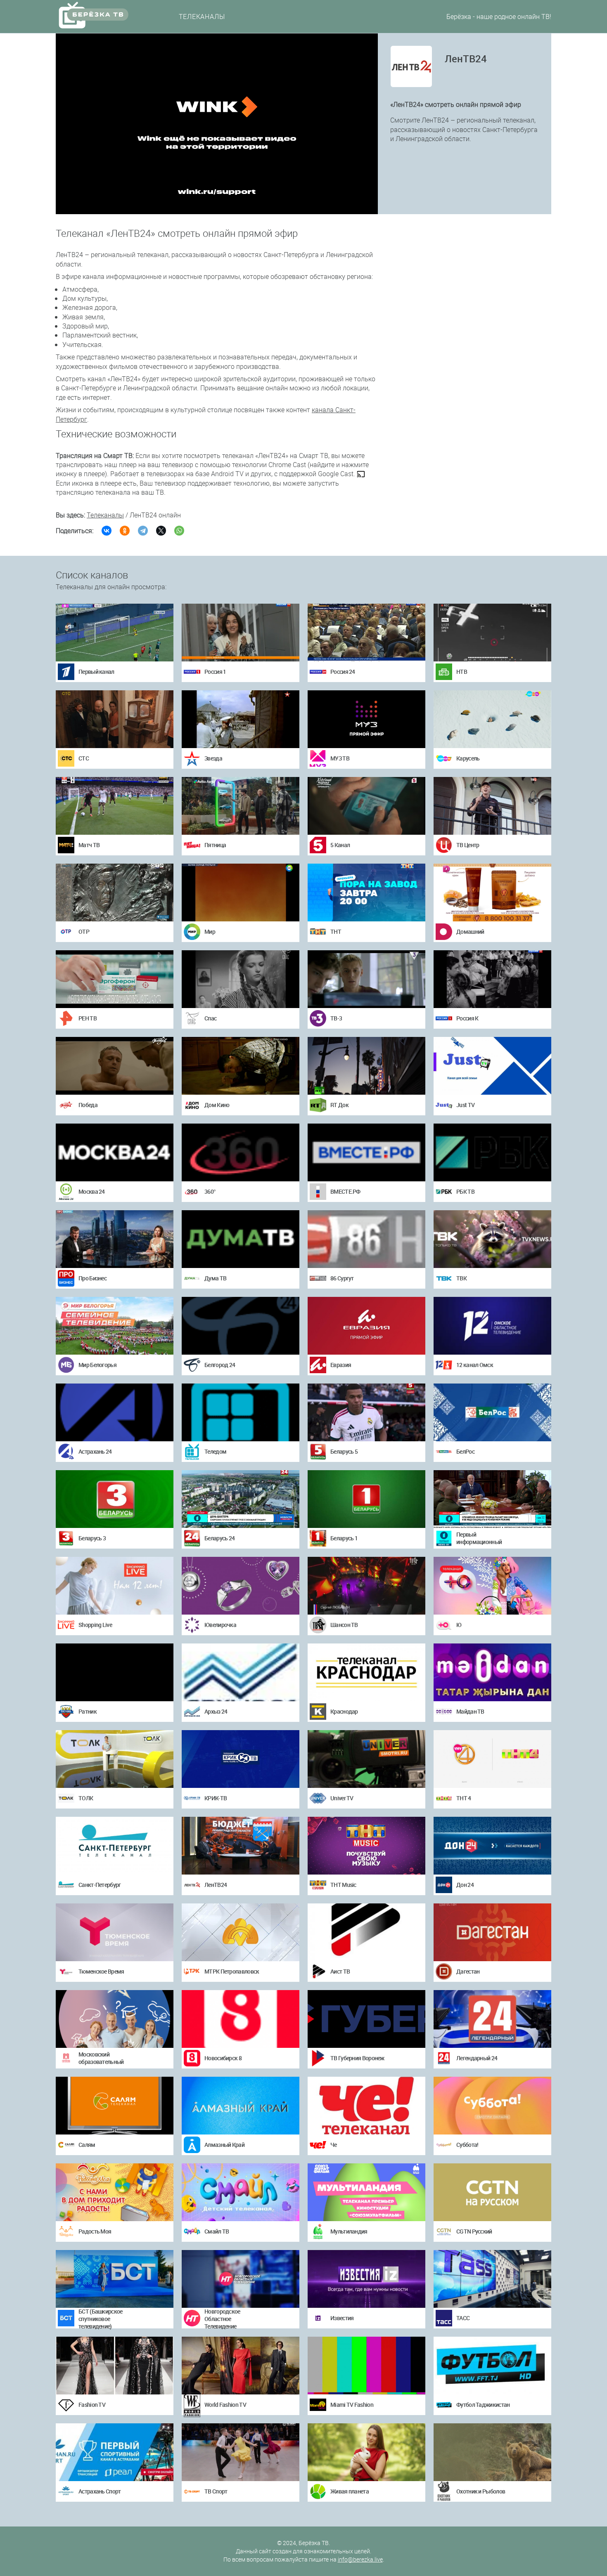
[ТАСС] (492, 2279)
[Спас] (241, 979)
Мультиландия (349, 2231)
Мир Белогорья (97, 1365)
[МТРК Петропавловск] (241, 1932)
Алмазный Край (224, 2145)
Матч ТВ (89, 845)
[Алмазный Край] (241, 2106)
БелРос (465, 1451)
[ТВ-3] (366, 979)
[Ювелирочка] (241, 1586)
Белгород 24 (220, 1365)
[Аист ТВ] (366, 1932)
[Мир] (241, 893)
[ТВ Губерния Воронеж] (366, 2019)
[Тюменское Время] (115, 1932)
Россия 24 (343, 672)
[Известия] (366, 2279)
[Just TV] (492, 1066)
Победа (88, 1105)
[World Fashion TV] (241, 2366)
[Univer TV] (366, 1759)
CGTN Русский (474, 2231)
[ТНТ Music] (366, 1846)
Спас (210, 1018)
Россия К (467, 1018)
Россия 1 (215, 672)
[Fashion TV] (115, 2366)
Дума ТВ (215, 1278)
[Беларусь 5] (366, 1412)
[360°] (241, 1152)
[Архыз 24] (241, 1672)
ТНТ (336, 931)
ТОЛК (86, 1798)
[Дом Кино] (241, 1066)
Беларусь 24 (219, 1538)
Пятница (215, 845)
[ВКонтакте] (107, 531)
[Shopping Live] (115, 1586)
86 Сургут (342, 1278)
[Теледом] (241, 1412)
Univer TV (342, 1798)
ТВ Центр (468, 845)
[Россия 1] (241, 633)
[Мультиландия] (366, 2192)
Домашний (470, 931)
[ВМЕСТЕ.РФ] (366, 1152)
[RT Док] (366, 1066)
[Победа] (115, 1066)
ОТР (84, 931)
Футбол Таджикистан (483, 2405)
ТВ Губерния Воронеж (357, 2058)
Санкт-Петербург (100, 1885)
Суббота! (467, 2145)
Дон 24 (465, 1885)
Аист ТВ (340, 1971)
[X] (161, 531)
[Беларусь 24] (241, 1499)
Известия (342, 2318)
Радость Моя (95, 2231)
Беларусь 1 (344, 1538)
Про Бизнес (92, 1278)
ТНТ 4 (464, 1798)
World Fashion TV (225, 2405)
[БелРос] (492, 1412)
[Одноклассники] (125, 531)
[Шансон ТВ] (366, 1586)
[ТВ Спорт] (241, 2452)
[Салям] (115, 2106)
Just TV (465, 1105)
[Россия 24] (366, 633)
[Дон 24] (492, 1846)
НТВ (462, 672)
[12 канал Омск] (492, 1326)
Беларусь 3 (92, 1538)
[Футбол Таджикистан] (492, 2366)
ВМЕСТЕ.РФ (345, 1191)
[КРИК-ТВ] (241, 1759)
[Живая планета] (366, 2452)
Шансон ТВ (344, 1625)
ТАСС (463, 2318)
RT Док (339, 1105)
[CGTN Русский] (492, 2192)
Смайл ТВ (217, 2231)
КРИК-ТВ (216, 1798)
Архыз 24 (216, 1711)
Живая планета (350, 2491)
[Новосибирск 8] (241, 2019)
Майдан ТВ (470, 1711)
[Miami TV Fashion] (366, 2366)
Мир (210, 931)
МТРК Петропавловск (232, 1971)
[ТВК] (492, 1239)
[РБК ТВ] (492, 1152)
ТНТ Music (343, 1885)
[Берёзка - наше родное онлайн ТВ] (101, 15)
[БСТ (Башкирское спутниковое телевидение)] (115, 2279)
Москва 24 (92, 1191)
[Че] (366, 2106)
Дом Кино (217, 1105)
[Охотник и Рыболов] (492, 2452)
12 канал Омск (475, 1365)
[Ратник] (115, 1672)
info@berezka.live (360, 2559)
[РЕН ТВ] (115, 979)
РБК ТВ (465, 1191)
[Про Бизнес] (115, 1239)
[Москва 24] (115, 1152)
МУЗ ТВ (340, 758)
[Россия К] (492, 979)
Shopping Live (95, 1625)
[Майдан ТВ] (492, 1672)
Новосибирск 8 (223, 2058)
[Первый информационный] (492, 1499)
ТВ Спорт (216, 2491)
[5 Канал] (366, 806)
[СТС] (115, 719)
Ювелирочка (220, 1625)
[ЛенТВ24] (241, 1846)
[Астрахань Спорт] (115, 2452)
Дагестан (468, 1971)
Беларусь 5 (344, 1451)
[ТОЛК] (115, 1759)
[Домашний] (492, 893)
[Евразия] (366, 1326)
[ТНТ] (366, 893)
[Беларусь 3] (115, 1499)
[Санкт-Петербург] (115, 1846)
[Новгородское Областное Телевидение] (241, 2279)
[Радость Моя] (115, 2192)
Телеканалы (202, 17)
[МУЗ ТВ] (366, 719)
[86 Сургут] (366, 1239)
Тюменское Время (101, 1971)
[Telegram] (143, 531)
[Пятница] (241, 806)
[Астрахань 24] (115, 1412)
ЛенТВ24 (216, 1885)
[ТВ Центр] (492, 806)
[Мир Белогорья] (115, 1326)
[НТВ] (492, 633)
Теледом (215, 1451)
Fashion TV (92, 2405)
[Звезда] (241, 719)
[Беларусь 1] (366, 1499)
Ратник (88, 1711)
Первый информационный (479, 1538)
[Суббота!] (492, 2106)
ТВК (461, 1278)
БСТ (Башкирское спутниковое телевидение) (101, 2319)
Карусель (468, 758)
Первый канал (96, 672)
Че (334, 2145)
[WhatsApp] (179, 531)
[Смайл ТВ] (241, 2192)
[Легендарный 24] (492, 2019)
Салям (87, 2145)
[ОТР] (115, 893)
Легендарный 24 (477, 2058)
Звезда (213, 758)
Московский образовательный (101, 2058)
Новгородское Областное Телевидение (222, 2319)
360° (210, 1191)
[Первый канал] (115, 633)
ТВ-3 (336, 1018)
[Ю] (492, 1586)
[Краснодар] (366, 1672)
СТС (84, 758)
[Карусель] (492, 719)
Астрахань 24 (95, 1451)
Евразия (341, 1365)
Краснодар (344, 1711)
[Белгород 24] (241, 1326)
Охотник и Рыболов (481, 2491)
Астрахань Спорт (100, 2491)
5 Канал (340, 845)
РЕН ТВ (88, 1018)
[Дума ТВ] (241, 1239)
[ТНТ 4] (492, 1759)
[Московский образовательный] (115, 2019)
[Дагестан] (492, 1932)
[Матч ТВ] (115, 806)
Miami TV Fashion (352, 2405)
